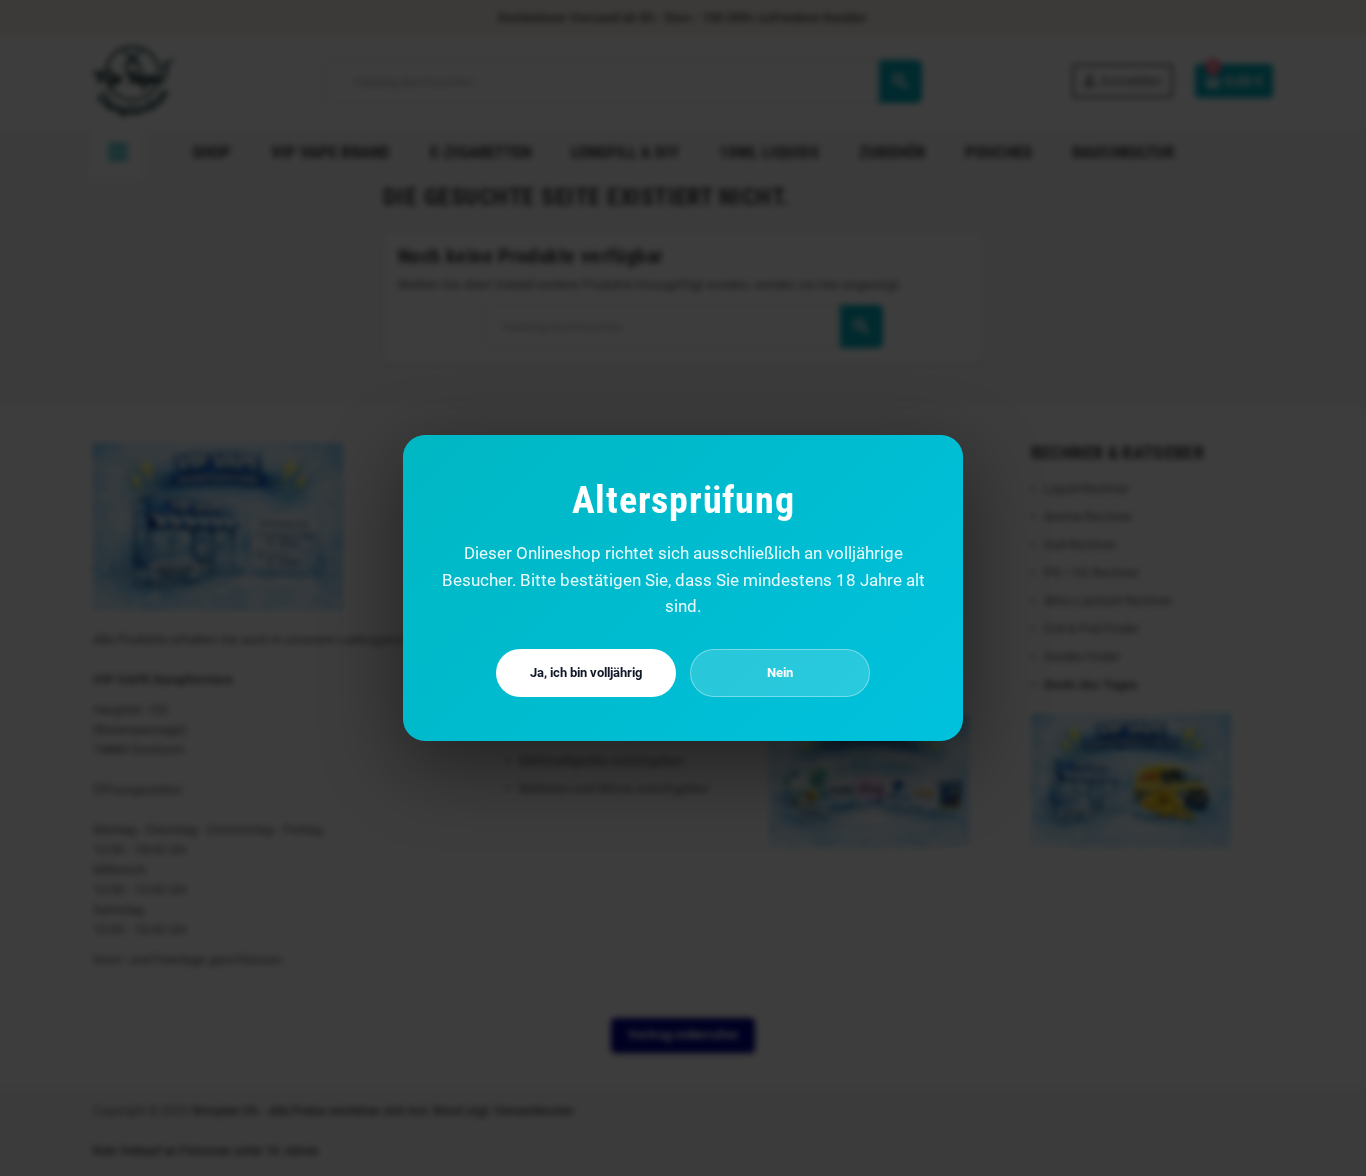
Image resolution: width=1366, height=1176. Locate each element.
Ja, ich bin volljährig (586, 672)
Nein (780, 672)
